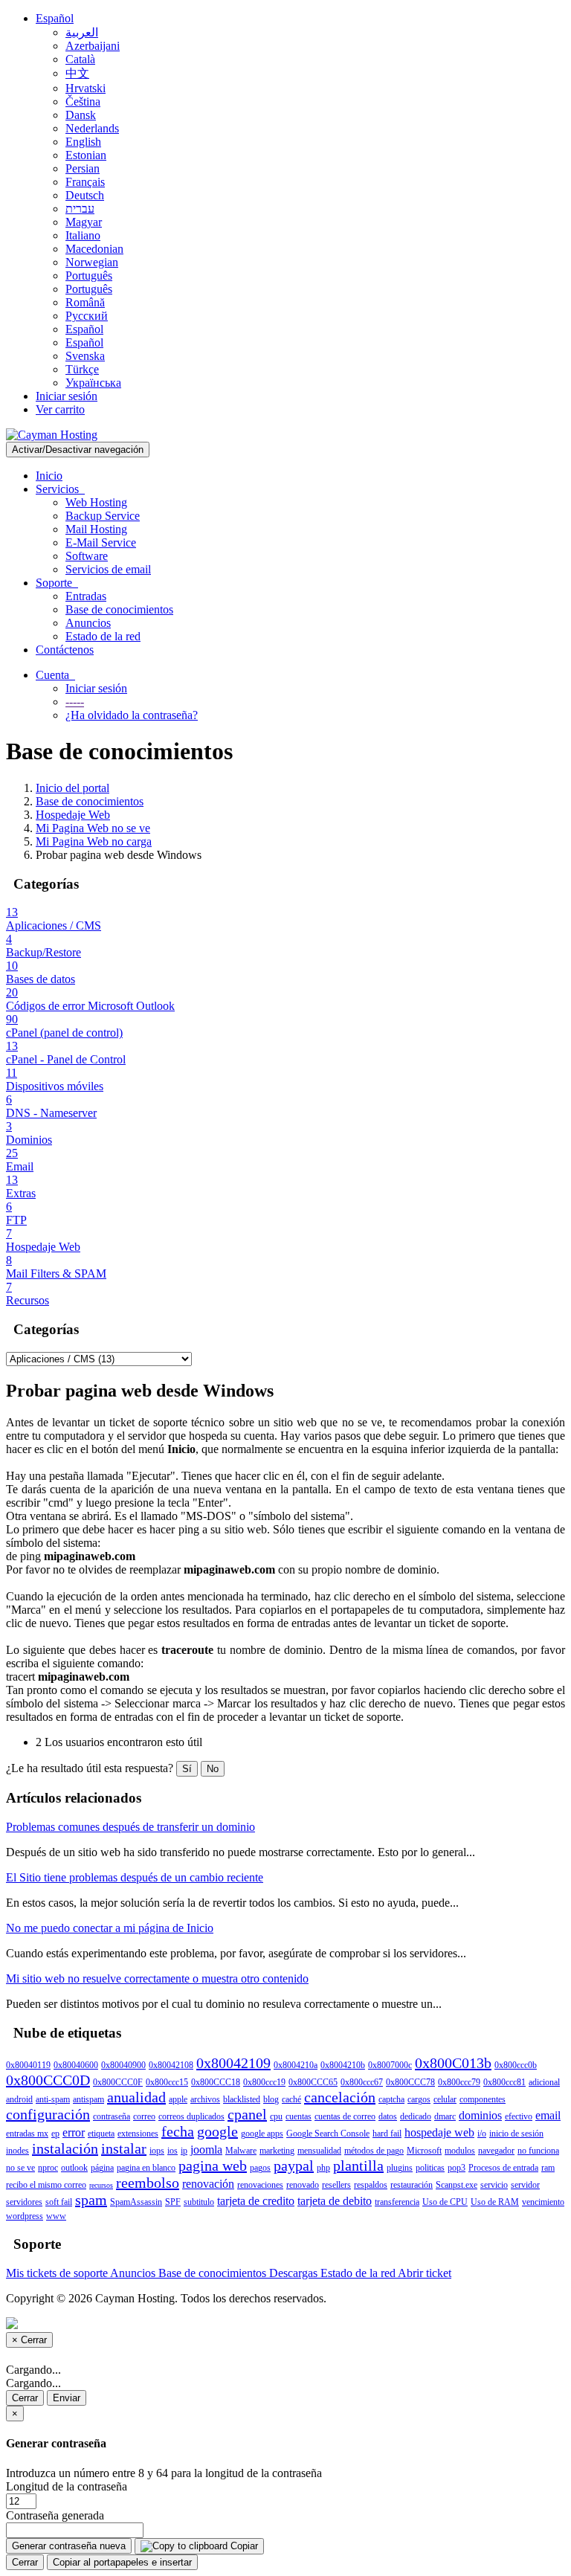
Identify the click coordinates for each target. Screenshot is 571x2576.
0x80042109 (233, 2063)
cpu (276, 2116)
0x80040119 (28, 2065)
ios (172, 2151)
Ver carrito (60, 409)
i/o (482, 2134)
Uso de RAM (495, 2202)
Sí (187, 1769)
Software (87, 556)
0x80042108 (171, 2065)
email (548, 2115)
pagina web (213, 2166)
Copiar (243, 2546)
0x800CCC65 (313, 2082)
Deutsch (85, 195)
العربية (82, 32)
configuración (48, 2114)
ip (184, 2151)
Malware (241, 2151)
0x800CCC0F (118, 2082)
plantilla (358, 2166)
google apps (262, 2134)
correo (144, 2116)
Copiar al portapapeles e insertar (122, 2562)
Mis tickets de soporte (58, 2273)
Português (89, 276)
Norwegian (92, 262)
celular (445, 2099)
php (323, 2168)
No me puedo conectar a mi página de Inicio (110, 1928)
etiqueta (101, 2134)
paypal (294, 2166)
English (83, 142)
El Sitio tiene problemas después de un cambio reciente (135, 1877)
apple (178, 2099)
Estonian (86, 155)
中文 (77, 73)
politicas (430, 2168)
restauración (412, 2185)
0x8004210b (343, 2065)
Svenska (85, 356)
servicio (494, 2185)
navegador (496, 2151)
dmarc (445, 2116)
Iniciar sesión (67, 396)
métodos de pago (374, 2151)
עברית (80, 209)
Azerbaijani (93, 46)
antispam (88, 2099)
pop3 (457, 2168)
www (56, 2216)
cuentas (299, 2116)
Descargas (295, 2273)
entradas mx (27, 2134)
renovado (303, 2185)
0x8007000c (390, 2065)
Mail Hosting (96, 529)
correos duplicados (191, 2116)
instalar (124, 2148)
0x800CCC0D (48, 2080)
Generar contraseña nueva (69, 2546)
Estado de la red (103, 636)
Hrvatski (86, 88)
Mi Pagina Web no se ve (93, 828)
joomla (206, 2150)
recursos (101, 2185)
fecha (178, 2131)
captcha (391, 2099)
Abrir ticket (425, 2273)
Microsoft (424, 2151)
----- (75, 702)
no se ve (20, 2168)
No (213, 1769)
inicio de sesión (516, 2134)
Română (85, 302)
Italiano (83, 235)
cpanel (247, 2114)
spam (91, 2200)
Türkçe (82, 369)
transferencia (397, 2202)
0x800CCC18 (216, 2082)
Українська (93, 383)
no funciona (538, 2151)
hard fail (387, 2134)
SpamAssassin (136, 2202)
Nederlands (92, 128)
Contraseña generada (55, 2515)
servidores (24, 2202)
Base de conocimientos (119, 609)
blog (271, 2099)
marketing (277, 2151)
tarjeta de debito (335, 2201)
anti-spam (53, 2099)
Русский (87, 316)
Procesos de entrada (503, 2168)
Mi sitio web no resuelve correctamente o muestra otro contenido (157, 1978)
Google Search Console (328, 2134)
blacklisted (242, 2099)
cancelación (340, 2097)
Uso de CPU (445, 2202)
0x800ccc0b (516, 2065)
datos (388, 2116)
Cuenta (55, 675)
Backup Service (103, 516)
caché (291, 2099)
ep (55, 2134)
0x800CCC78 (410, 2082)
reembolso (148, 2183)
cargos (419, 2099)
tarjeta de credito (256, 2201)
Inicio (49, 476)
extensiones (138, 2134)
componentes (483, 2099)
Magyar (84, 222)
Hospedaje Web (73, 815)
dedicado (416, 2116)
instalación (65, 2148)
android (19, 2099)
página (102, 2168)
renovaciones (260, 2185)
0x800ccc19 (264, 2082)
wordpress (25, 2216)
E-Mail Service (101, 542)
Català (80, 59)
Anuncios (88, 623)
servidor (525, 2185)
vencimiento (543, 2202)
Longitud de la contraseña (67, 2486)
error (74, 2132)
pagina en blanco (146, 2168)
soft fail (59, 2202)
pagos (260, 2168)
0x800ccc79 (459, 2082)
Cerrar (25, 2398)
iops (157, 2151)
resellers (336, 2185)
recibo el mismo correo (46, 2185)
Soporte (57, 583)
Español (55, 18)
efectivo (519, 2116)
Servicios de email (108, 569)
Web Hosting (96, 502)
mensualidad (319, 2151)
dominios (480, 2115)
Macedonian (94, 249)
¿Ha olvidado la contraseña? (132, 715)
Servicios (60, 489)
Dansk (81, 115)
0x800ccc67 (362, 2082)
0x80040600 (76, 2065)
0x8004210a (296, 2065)
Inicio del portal (72, 788)
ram (548, 2168)
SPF (173, 2202)
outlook (74, 2168)
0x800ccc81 (504, 2082)
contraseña (112, 2116)
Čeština (83, 102)
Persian (83, 168)
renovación (208, 2184)
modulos (460, 2151)
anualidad (136, 2097)
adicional (544, 2082)
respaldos (371, 2185)
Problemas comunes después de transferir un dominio (130, 1827)
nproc (48, 2168)
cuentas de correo (345, 2116)
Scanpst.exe (457, 2185)
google (217, 2131)
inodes (17, 2151)
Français (85, 182)
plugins (400, 2168)
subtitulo (199, 2202)
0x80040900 (123, 2065)
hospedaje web (439, 2132)
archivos (205, 2099)
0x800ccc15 (167, 2082)
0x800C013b (453, 2063)
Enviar (67, 2398)
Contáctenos (65, 650)
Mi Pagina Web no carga (94, 841)
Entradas (86, 596)
